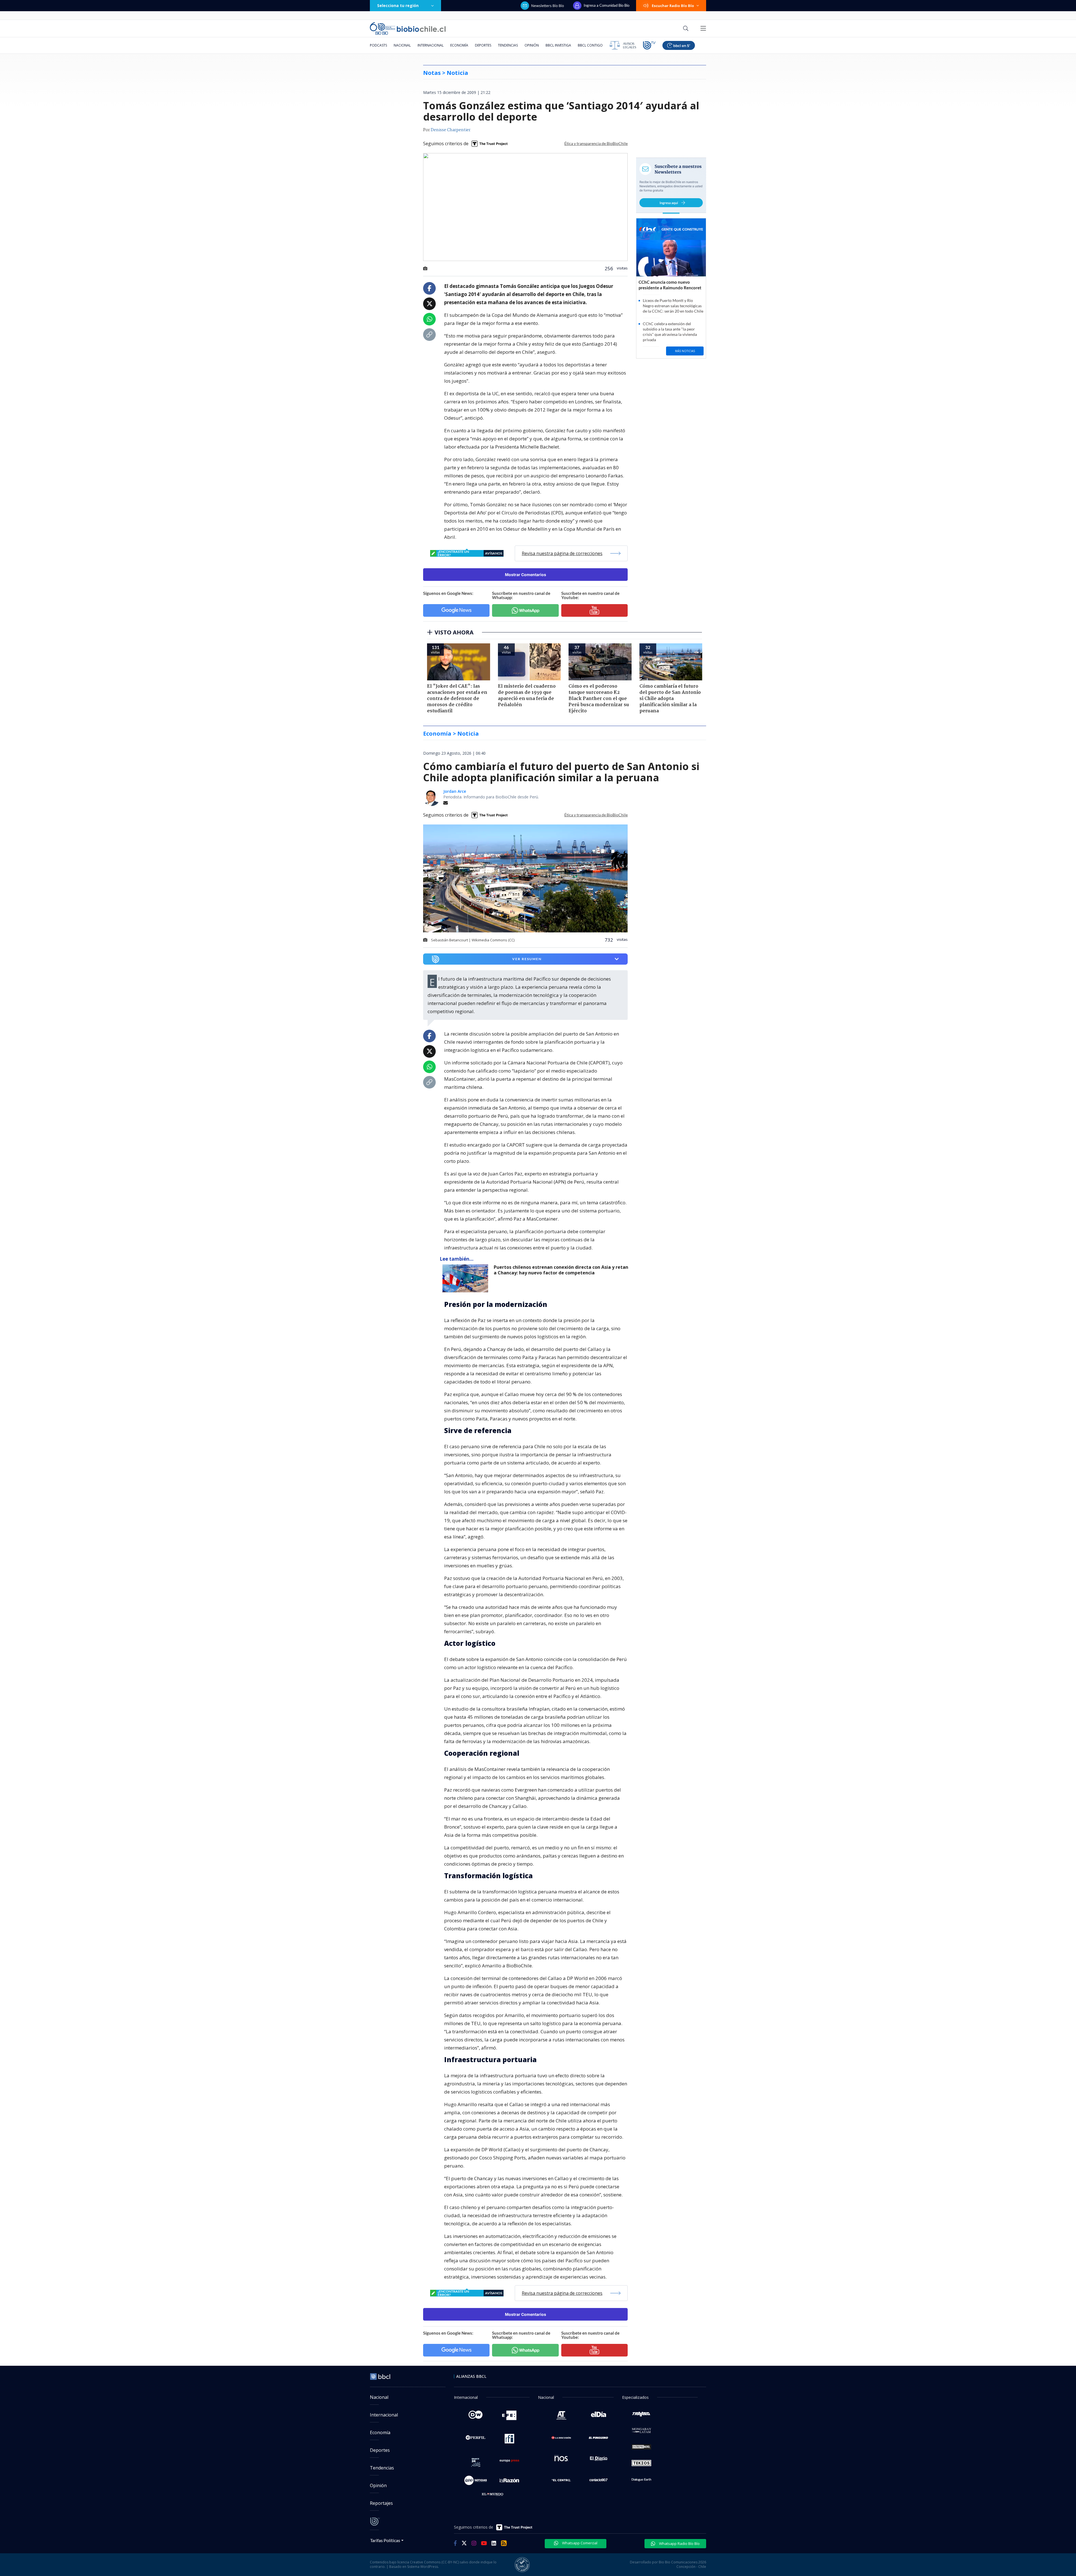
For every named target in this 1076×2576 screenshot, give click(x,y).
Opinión (532, 45)
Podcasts (378, 45)
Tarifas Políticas (385, 2540)
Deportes (483, 45)
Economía (459, 45)
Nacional (402, 45)
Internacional (431, 45)
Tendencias (508, 45)
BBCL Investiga (558, 45)
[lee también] (467, 1278)
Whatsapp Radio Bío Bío (679, 2543)
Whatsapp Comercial (579, 2543)
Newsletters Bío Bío (548, 6)
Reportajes (381, 2503)
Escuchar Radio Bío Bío (673, 6)
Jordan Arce (455, 791)
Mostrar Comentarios (526, 575)
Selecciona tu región (398, 5)
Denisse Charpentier (451, 130)
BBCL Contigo (590, 45)
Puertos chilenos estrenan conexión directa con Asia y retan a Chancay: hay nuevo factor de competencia (561, 1270)
